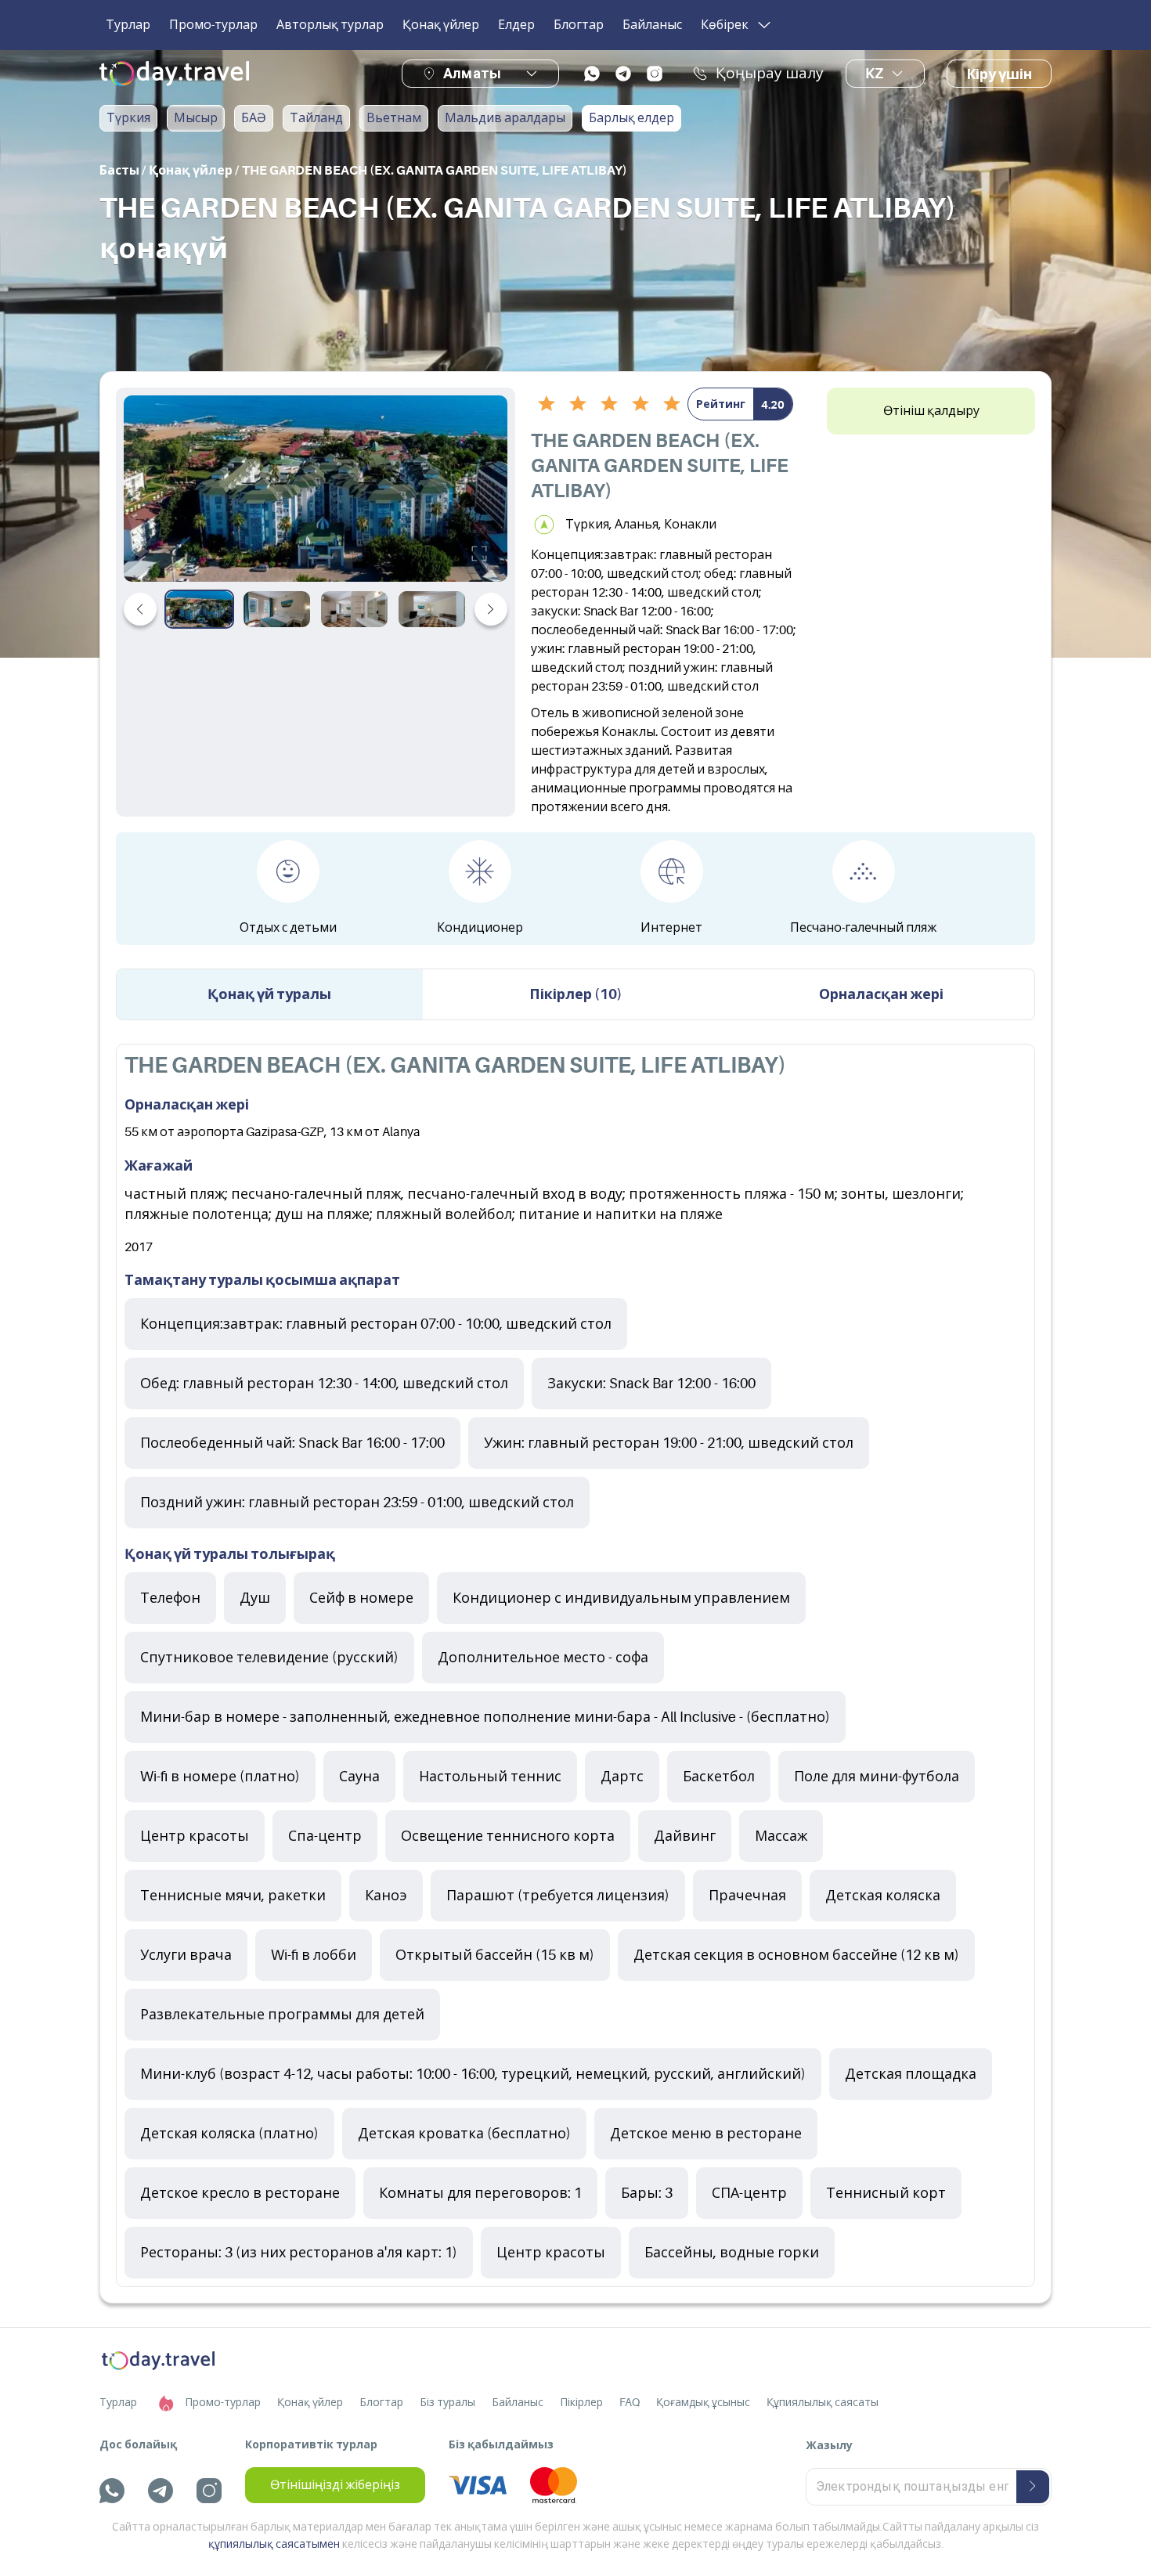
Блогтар (579, 25)
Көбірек (725, 25)
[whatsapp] (592, 74)
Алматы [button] (472, 73)
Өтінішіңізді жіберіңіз (335, 2485)
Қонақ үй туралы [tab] (269, 994)
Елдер (516, 25)
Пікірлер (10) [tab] (576, 994)
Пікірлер (581, 2402)
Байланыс (652, 25)
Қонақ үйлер (441, 25)
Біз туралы (447, 2402)
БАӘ (254, 118)
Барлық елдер (631, 118)
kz (874, 74)
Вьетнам (394, 118)
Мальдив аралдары (505, 118)
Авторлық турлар (330, 25)
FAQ (630, 2402)
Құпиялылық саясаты (823, 2402)
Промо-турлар (213, 25)
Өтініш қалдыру (931, 411)
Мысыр (196, 118)
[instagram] (655, 74)
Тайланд (316, 118)
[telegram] (623, 74)
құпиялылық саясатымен (274, 2544)
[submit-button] (1033, 2487)
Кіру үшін (999, 74)
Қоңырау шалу (770, 74)
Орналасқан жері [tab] (881, 994)
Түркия (128, 118)
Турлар (128, 25)
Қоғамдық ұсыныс (703, 2402)
